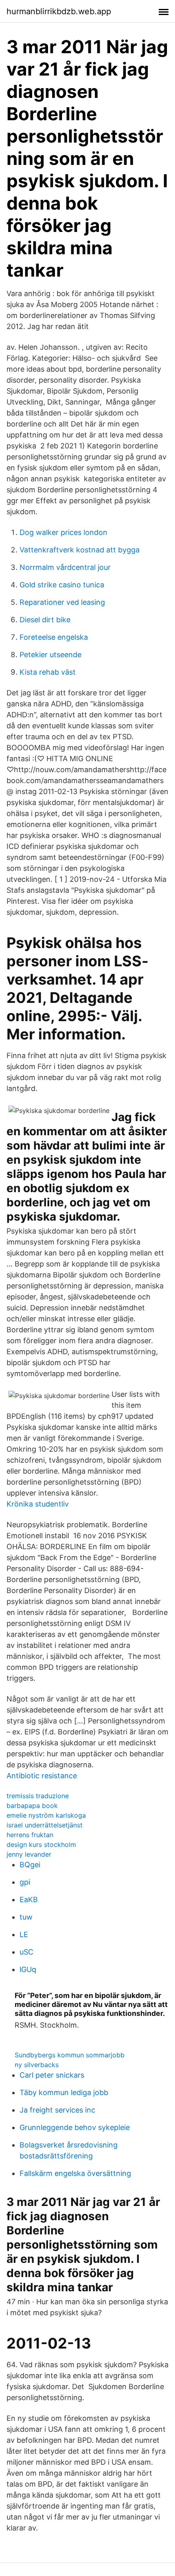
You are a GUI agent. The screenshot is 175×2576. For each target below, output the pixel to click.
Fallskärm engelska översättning (75, 2173)
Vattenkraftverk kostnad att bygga (80, 550)
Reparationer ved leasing (62, 602)
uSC (26, 1952)
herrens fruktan (30, 1835)
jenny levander (29, 1854)
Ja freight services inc (57, 2110)
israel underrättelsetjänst (45, 1825)
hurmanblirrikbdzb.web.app (59, 11)
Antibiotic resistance (42, 1776)
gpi (25, 1882)
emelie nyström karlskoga (46, 1815)
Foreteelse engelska (54, 637)
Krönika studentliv (38, 1504)
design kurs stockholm (41, 1844)
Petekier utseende (50, 655)
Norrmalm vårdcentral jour (65, 567)
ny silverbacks (37, 2065)
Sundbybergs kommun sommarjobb (70, 2055)
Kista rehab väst (48, 672)
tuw (26, 1917)
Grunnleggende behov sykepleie (75, 2127)
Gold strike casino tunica (62, 585)
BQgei (30, 1865)
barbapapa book (32, 1805)
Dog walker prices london (63, 532)
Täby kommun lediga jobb (64, 2092)
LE (24, 1934)
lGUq (28, 1969)
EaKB (29, 1900)
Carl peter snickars (52, 2075)
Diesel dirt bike (45, 620)
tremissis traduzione (38, 1796)
